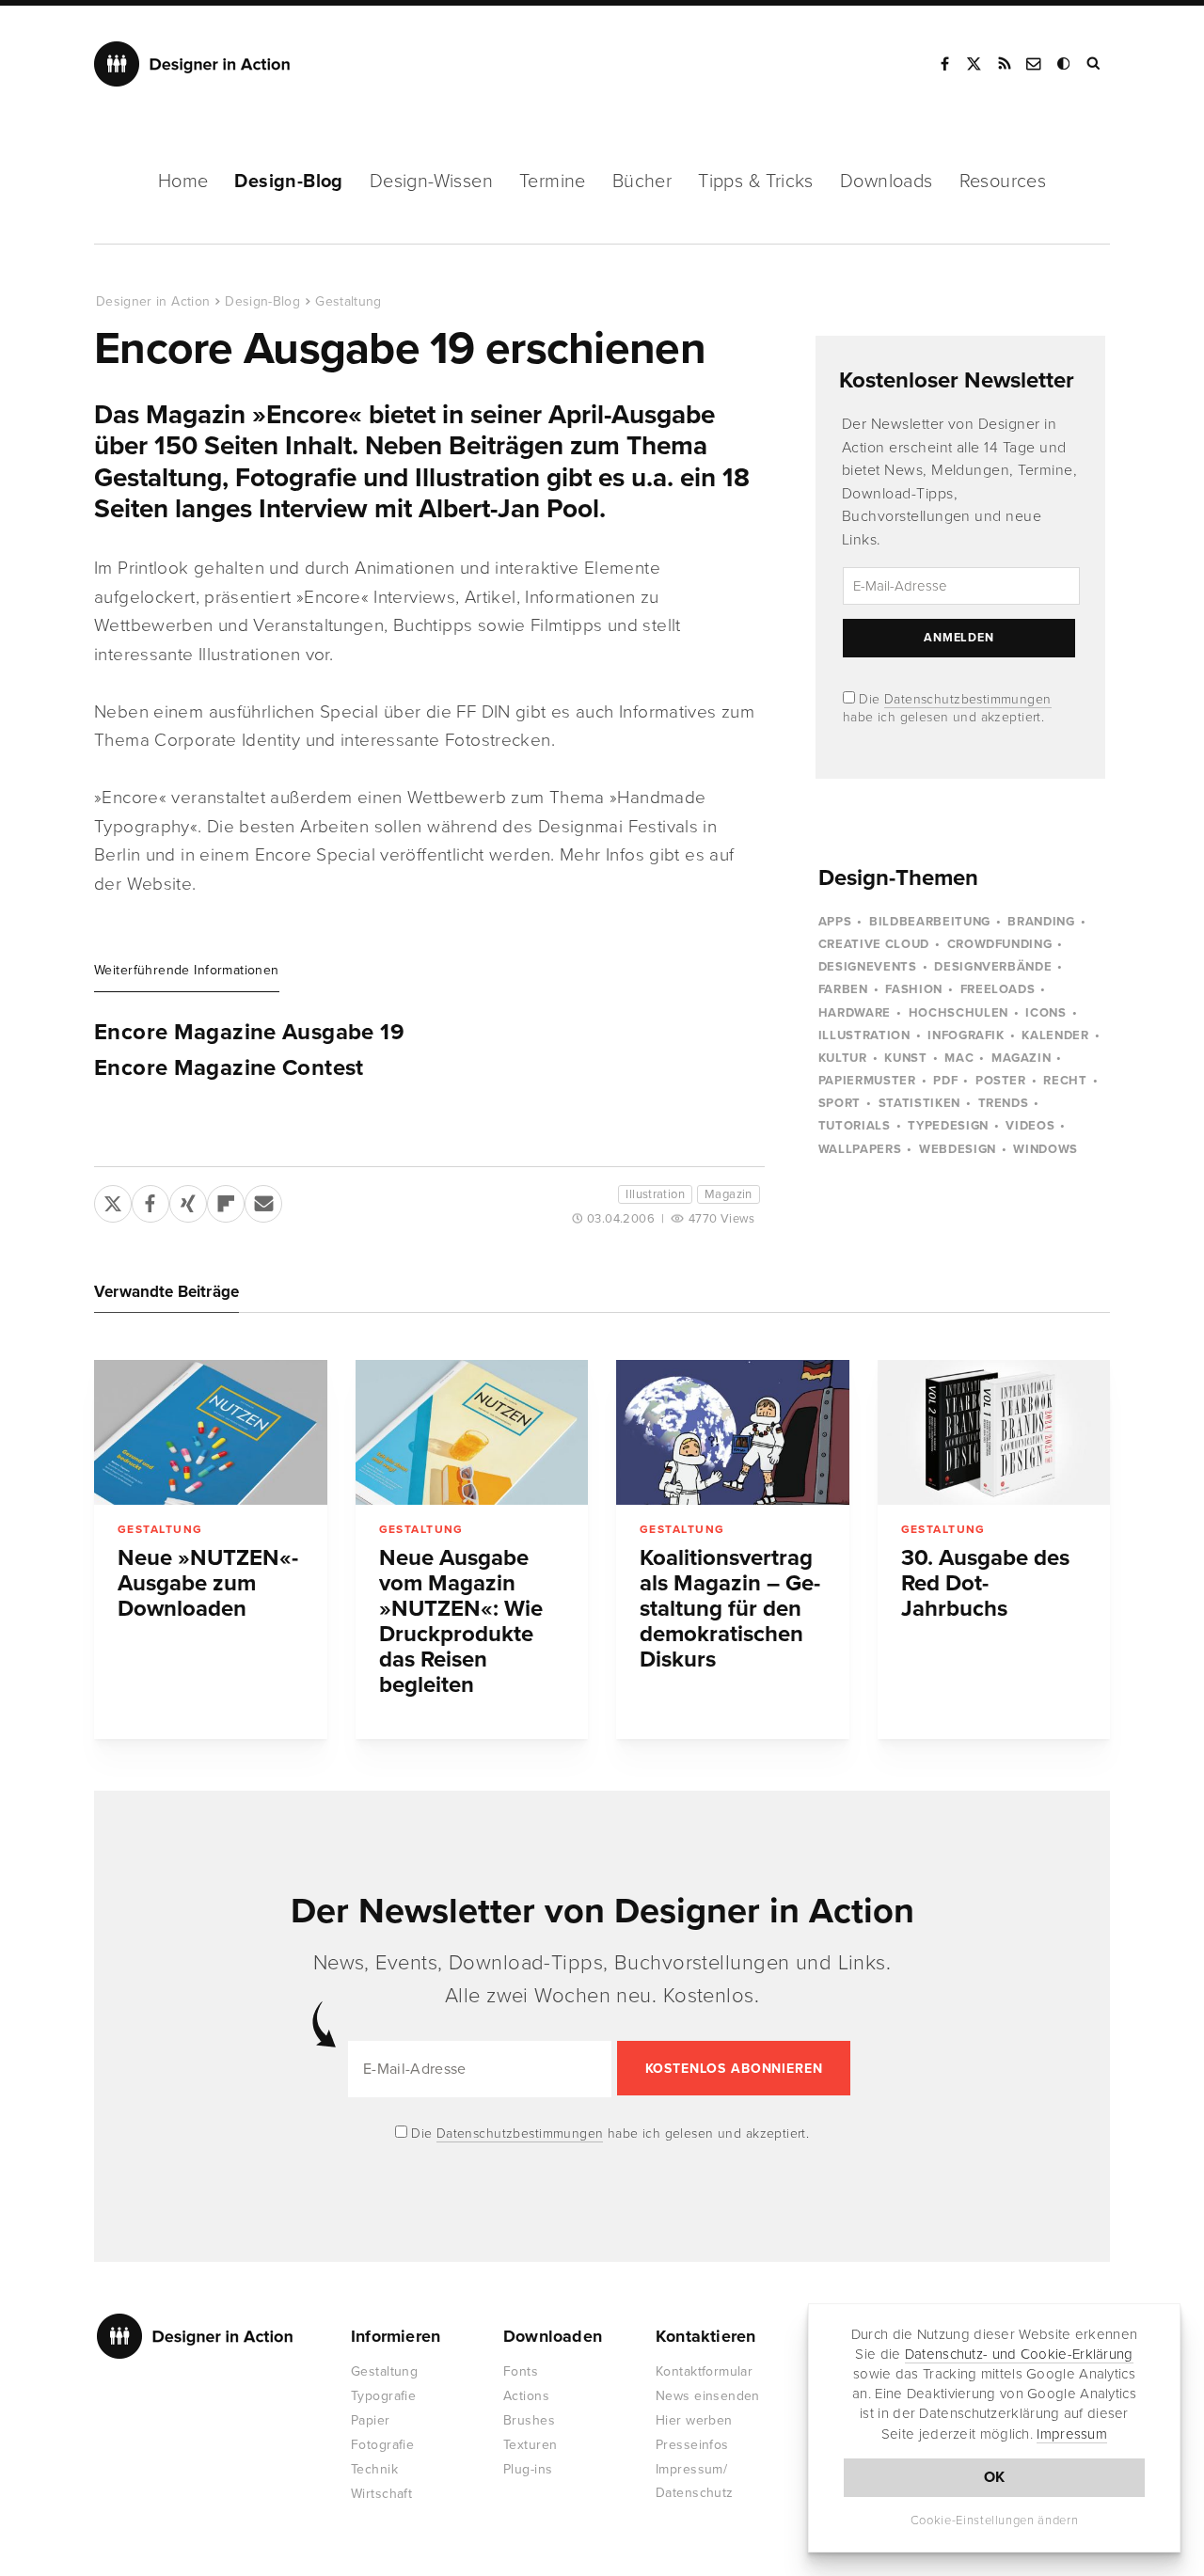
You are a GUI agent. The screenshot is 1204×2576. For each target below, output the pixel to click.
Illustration (655, 1194)
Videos (1030, 1126)
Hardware (855, 1013)
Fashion (914, 989)
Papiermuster (867, 1081)
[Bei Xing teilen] (188, 1200)
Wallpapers (860, 1149)
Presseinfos (692, 2445)
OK (995, 2477)
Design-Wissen (431, 182)
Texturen (530, 2445)
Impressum (1072, 2434)
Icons (1046, 1013)
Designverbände (993, 967)
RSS (1005, 64)
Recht (1065, 1081)
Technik (374, 2469)
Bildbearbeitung (930, 922)
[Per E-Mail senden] (263, 1200)
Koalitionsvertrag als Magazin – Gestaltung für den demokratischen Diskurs (730, 1609)
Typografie (383, 2396)
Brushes (529, 2420)
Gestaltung (349, 301)
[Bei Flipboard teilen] (226, 1200)
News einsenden (708, 2396)
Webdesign (958, 1149)
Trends (1004, 1103)
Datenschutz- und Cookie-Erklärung (1019, 2354)
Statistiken (919, 1103)
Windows (1046, 1149)
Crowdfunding (1000, 944)
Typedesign (948, 1126)
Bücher (642, 182)
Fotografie (382, 2445)
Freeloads (998, 989)
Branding (1041, 922)
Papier (371, 2420)
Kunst (905, 1058)
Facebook (944, 64)
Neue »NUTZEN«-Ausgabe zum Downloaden (208, 1583)
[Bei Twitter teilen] (113, 1200)
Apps (835, 922)
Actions (526, 2396)
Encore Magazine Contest (229, 1068)
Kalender (1055, 1035)
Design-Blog (288, 182)
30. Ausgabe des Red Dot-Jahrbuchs (985, 1583)
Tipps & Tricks (756, 182)
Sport (840, 1103)
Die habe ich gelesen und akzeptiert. (609, 2133)
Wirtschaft (381, 2494)
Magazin (729, 1194)
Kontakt (1035, 64)
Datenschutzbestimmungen (968, 699)
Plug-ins (528, 2469)
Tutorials (855, 1126)
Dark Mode (1065, 64)
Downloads (887, 182)
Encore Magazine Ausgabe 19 (249, 1033)
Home (183, 182)
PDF (945, 1081)
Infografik (966, 1035)
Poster (1001, 1081)
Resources (1003, 182)
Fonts (521, 2371)
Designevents (868, 967)
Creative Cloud (874, 944)
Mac (959, 1058)
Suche (1095, 64)
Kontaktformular (704, 2371)
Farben (843, 989)
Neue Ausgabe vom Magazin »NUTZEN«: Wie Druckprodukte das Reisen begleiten (461, 1621)
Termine (553, 182)
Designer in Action (192, 64)
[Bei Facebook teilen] (150, 1200)
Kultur (843, 1058)
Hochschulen (958, 1013)
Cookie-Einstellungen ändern (995, 2521)
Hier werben (694, 2420)
